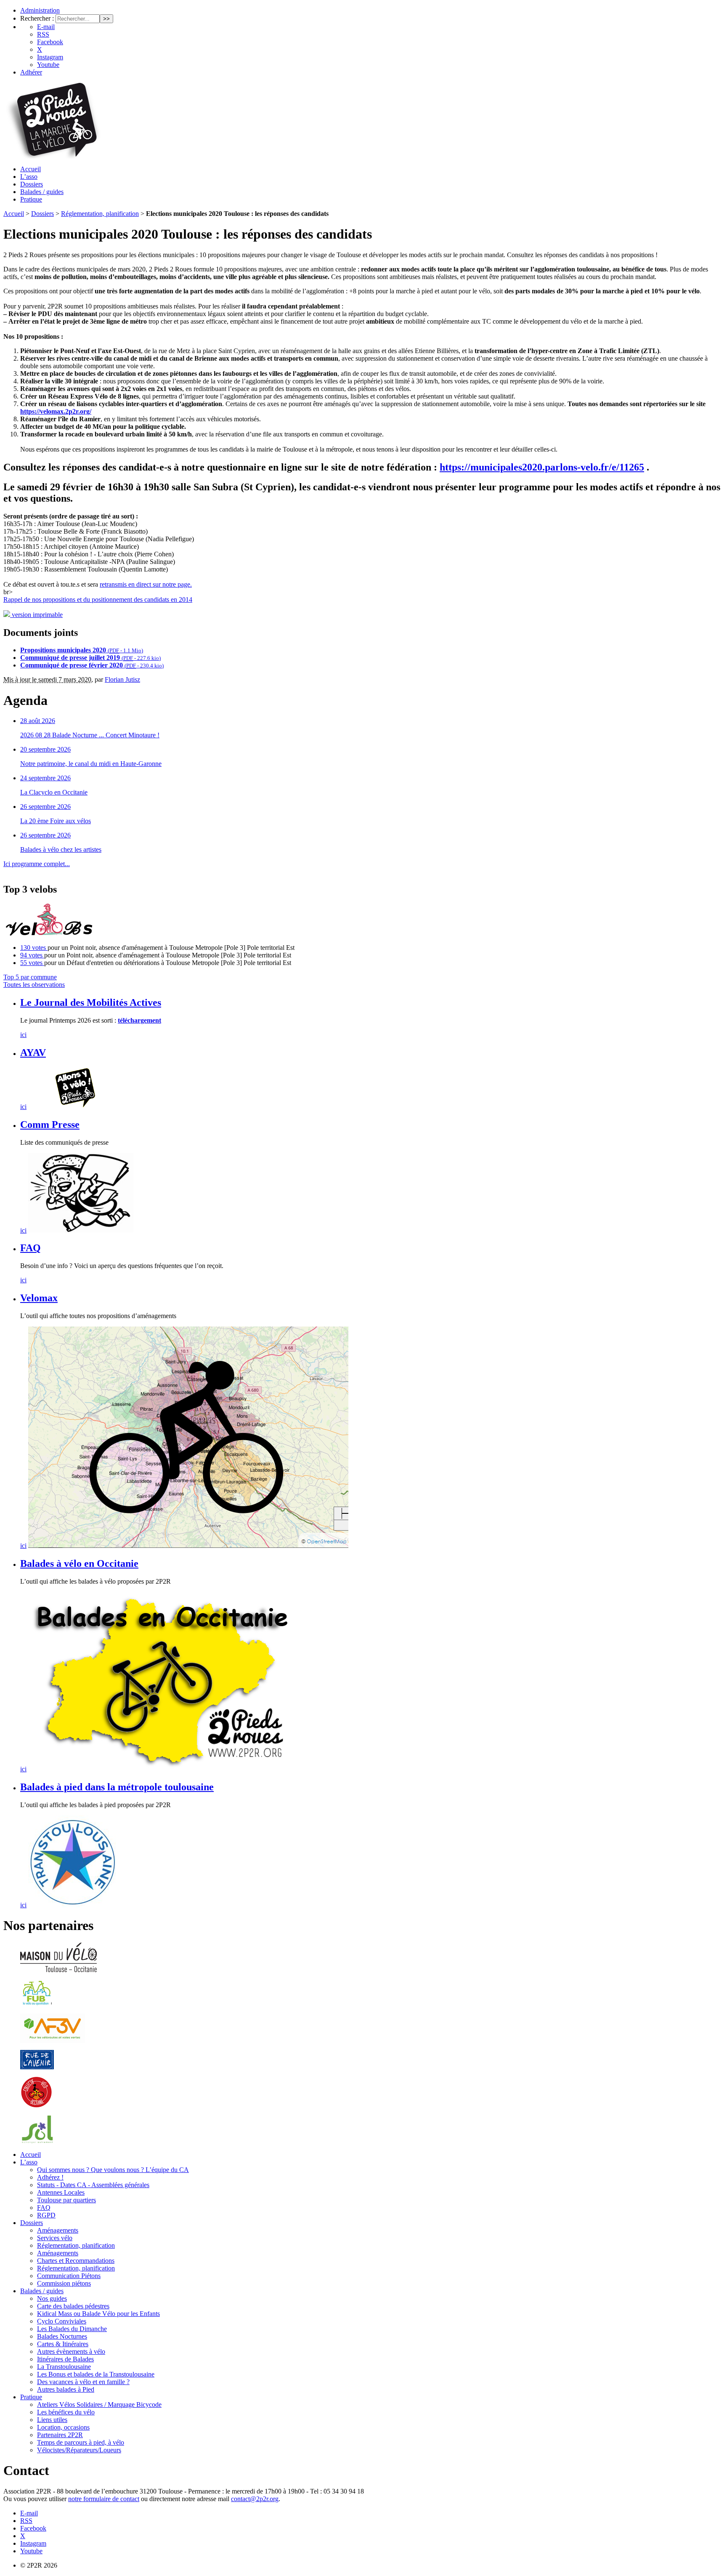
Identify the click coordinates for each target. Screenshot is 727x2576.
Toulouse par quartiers (66, 2200)
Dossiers (32, 184)
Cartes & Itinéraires (63, 2344)
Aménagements (58, 2230)
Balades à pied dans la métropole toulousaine (117, 1787)
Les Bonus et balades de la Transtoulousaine (96, 2374)
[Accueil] (52, 156)
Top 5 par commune (30, 977)
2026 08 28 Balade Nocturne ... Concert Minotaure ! (90, 735)
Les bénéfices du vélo (66, 2412)
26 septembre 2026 (45, 807)
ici (23, 1035)
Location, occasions (63, 2427)
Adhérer (31, 72)
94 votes (32, 955)
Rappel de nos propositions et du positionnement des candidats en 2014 (98, 599)
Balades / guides (42, 192)
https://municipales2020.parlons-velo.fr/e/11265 (542, 467)
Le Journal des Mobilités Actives (91, 1002)
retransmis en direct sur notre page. (146, 584)
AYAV (33, 1053)
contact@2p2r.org (255, 2499)
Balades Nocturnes (62, 2336)
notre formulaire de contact (104, 2499)
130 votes (34, 948)
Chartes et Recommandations (76, 2261)
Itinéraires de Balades (65, 2359)
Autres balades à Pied (66, 2389)
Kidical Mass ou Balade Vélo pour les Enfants (98, 2314)
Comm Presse (50, 1125)
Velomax (39, 1298)
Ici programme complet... (37, 864)
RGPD (46, 2215)
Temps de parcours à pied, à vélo (81, 2442)
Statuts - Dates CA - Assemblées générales (93, 2185)
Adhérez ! (50, 2177)
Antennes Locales (61, 2192)
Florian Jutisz (122, 679)
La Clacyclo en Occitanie (54, 792)
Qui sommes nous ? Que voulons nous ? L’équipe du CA (113, 2170)
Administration (40, 10)
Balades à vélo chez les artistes (61, 849)
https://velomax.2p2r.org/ (56, 411)
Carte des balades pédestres (73, 2306)
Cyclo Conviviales (62, 2321)
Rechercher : (37, 18)
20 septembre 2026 (45, 749)
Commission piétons (64, 2283)
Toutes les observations (34, 985)
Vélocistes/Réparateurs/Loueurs (79, 2450)
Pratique (31, 199)
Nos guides (52, 2298)
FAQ (31, 1248)
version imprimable (36, 615)
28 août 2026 (38, 721)
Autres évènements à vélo (71, 2351)
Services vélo (55, 2238)
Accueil (31, 169)
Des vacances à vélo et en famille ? (83, 2382)
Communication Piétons (69, 2276)
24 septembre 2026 (45, 778)
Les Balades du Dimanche (72, 2329)
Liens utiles (52, 2420)
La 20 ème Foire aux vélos (56, 821)
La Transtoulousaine (64, 2367)
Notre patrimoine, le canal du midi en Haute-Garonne (91, 764)
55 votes (32, 963)
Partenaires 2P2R (60, 2435)
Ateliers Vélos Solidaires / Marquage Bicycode (99, 2405)
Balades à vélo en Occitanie (79, 1563)
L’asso (29, 177)
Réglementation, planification (100, 214)
